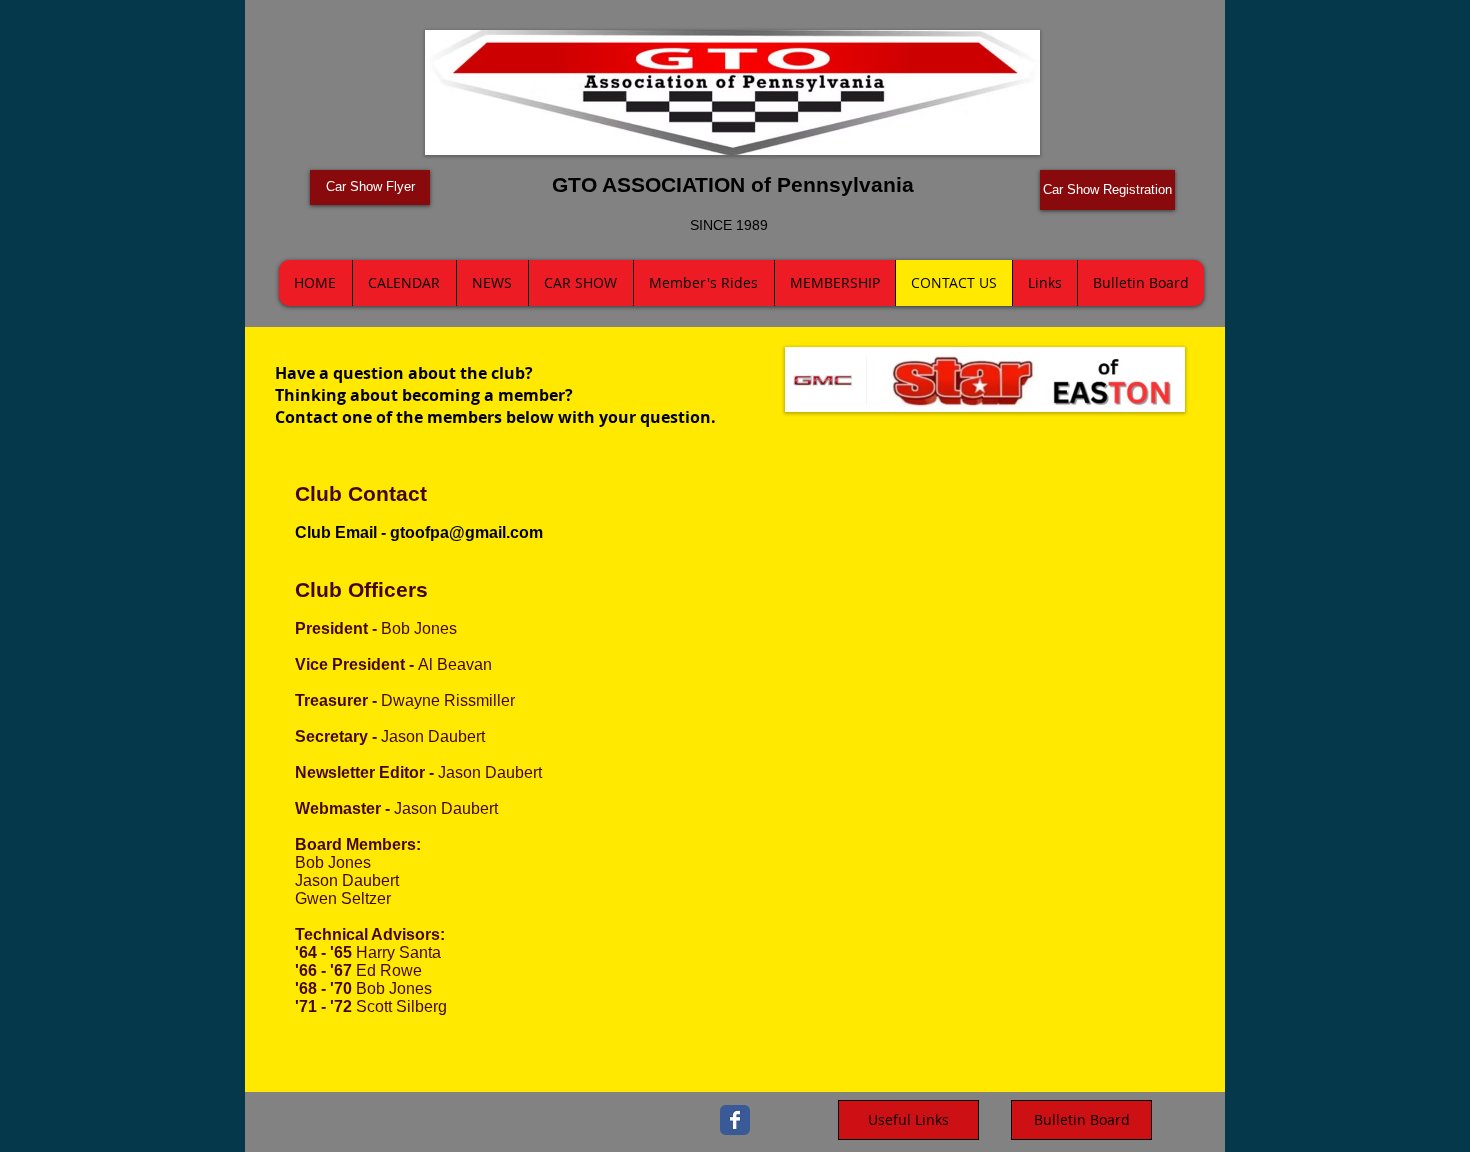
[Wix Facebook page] (735, 1120)
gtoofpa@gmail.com (466, 532)
